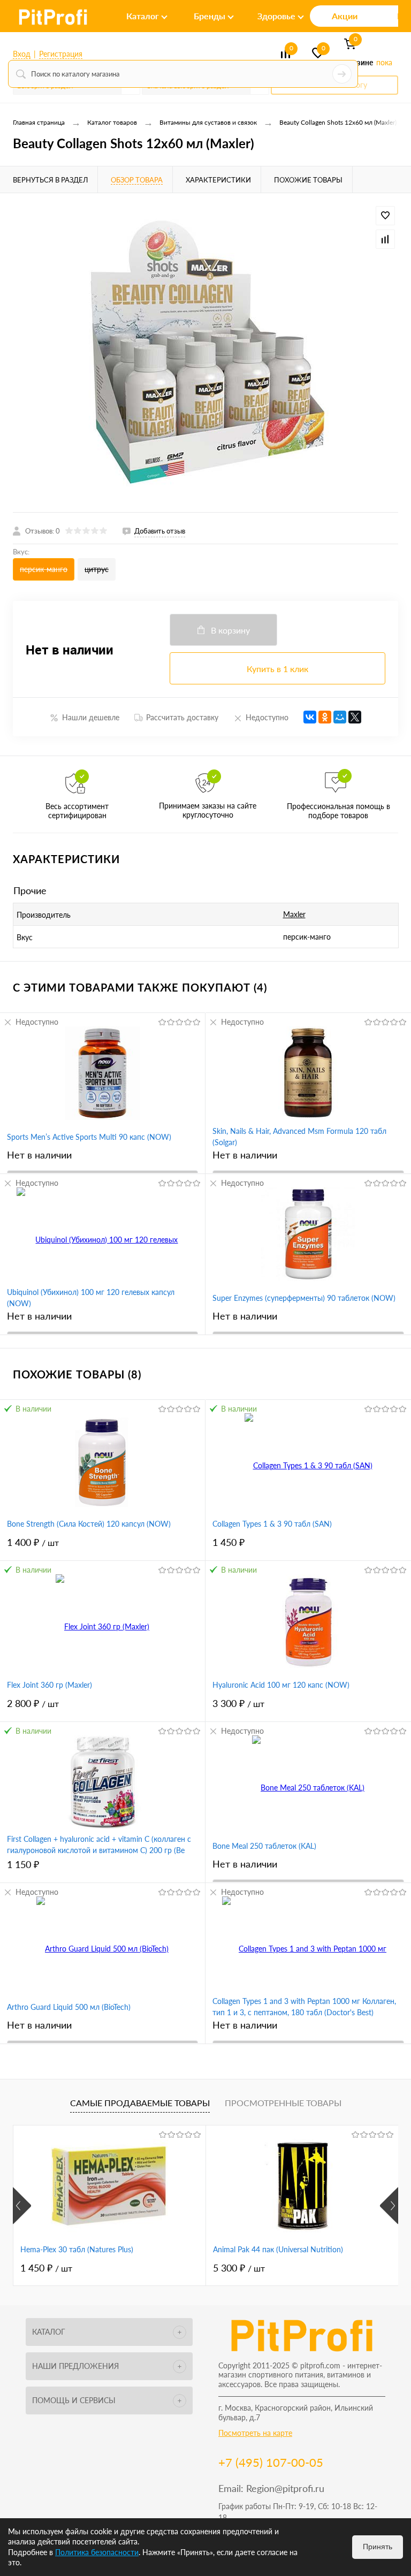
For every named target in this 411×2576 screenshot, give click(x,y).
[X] (355, 717)
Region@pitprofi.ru (285, 2488)
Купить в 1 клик (277, 669)
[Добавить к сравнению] (385, 239)
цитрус (97, 569)
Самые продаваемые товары (140, 2103)
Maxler (294, 914)
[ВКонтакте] (310, 717)
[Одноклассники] (325, 717)
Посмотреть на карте (255, 2433)
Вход (22, 54)
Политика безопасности (97, 2552)
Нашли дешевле (91, 717)
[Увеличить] (205, 353)
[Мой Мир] (340, 717)
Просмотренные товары (283, 2103)
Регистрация (61, 54)
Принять (378, 2547)
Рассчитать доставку (182, 717)
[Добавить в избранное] (385, 216)
